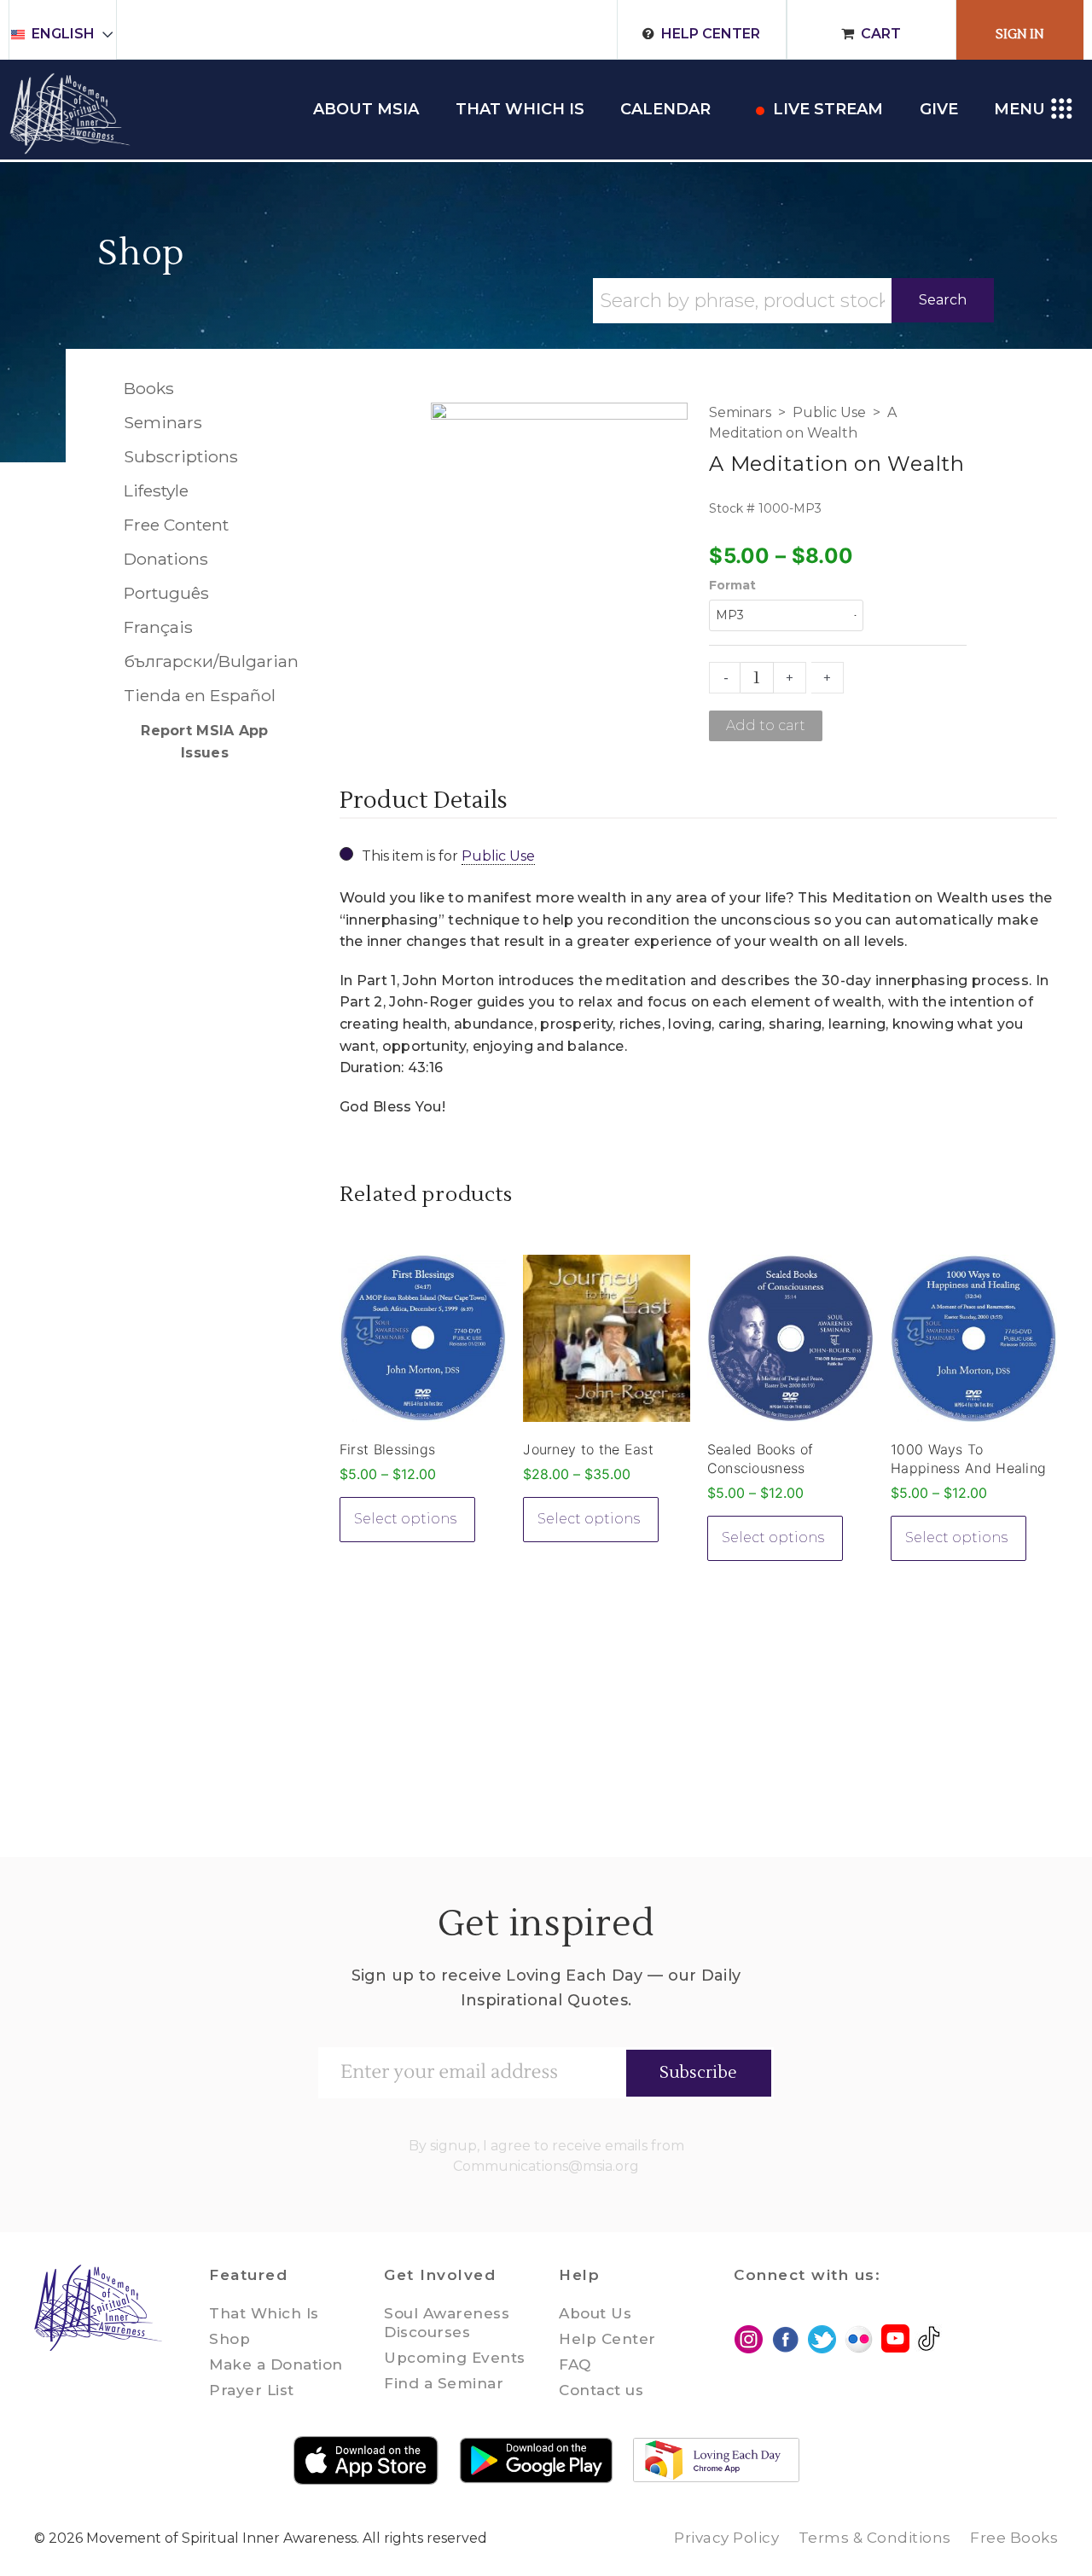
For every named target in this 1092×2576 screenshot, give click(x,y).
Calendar (665, 109)
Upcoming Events (455, 2358)
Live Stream (828, 109)
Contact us (601, 2390)
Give (939, 109)
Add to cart (766, 725)
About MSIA (366, 109)
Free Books (1014, 2538)
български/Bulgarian (205, 661)
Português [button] (166, 593)
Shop (142, 254)
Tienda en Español (200, 695)
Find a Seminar (444, 2383)
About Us (595, 2313)
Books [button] (149, 388)
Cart (881, 34)
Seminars (740, 412)
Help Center (711, 34)
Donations (166, 559)
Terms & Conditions (875, 2538)
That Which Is (264, 2313)
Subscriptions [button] (181, 456)
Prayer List (252, 2390)
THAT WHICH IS (520, 109)
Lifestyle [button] (156, 490)
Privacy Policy (726, 2538)
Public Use (829, 412)
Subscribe (698, 2073)
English (63, 34)
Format (732, 585)
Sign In (1020, 35)
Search (943, 300)
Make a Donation (276, 2364)
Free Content (176, 525)
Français (158, 627)
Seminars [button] (163, 422)
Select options (405, 1519)
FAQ (575, 2364)
